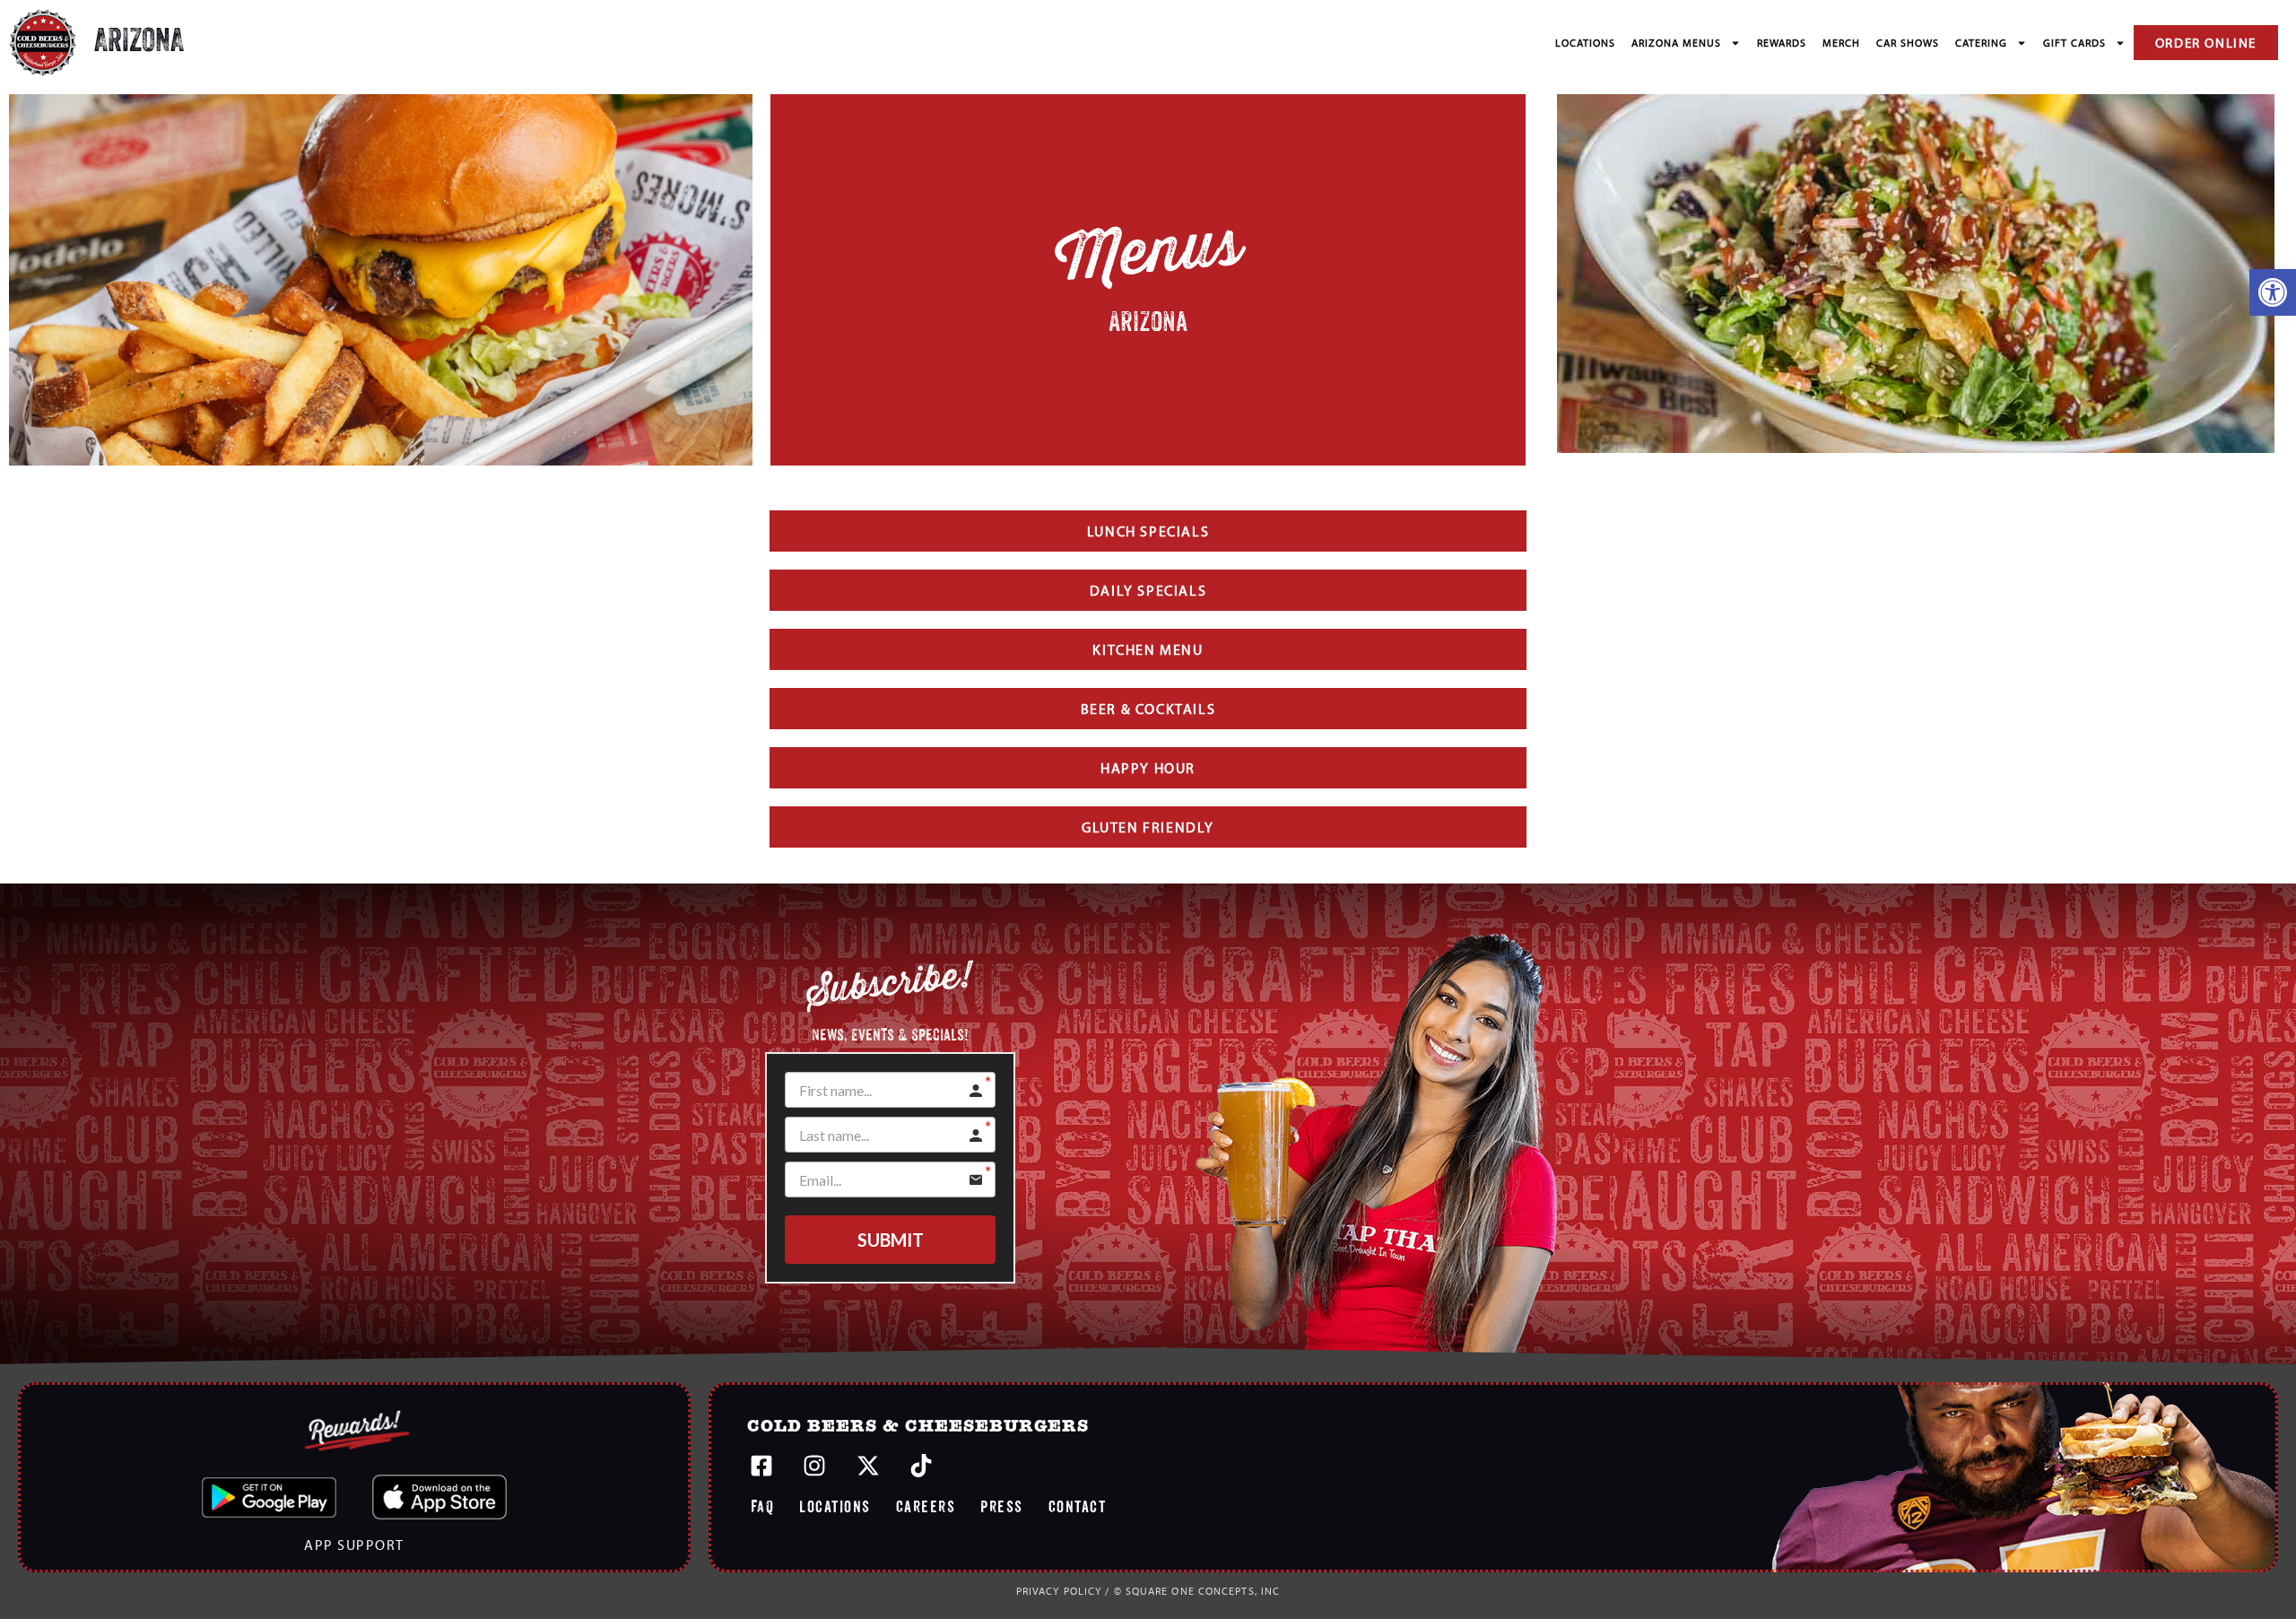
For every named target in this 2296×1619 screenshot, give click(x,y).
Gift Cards (2074, 43)
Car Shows (1908, 43)
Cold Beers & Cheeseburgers (918, 1427)
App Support (354, 1545)
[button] (2273, 292)
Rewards (1782, 43)
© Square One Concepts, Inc (1197, 1591)
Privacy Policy (1059, 1591)
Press (1002, 1506)
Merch (1841, 43)
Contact (1078, 1506)
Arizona (139, 43)
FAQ (763, 1506)
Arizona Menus (1676, 43)
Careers (926, 1506)
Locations (1585, 43)
